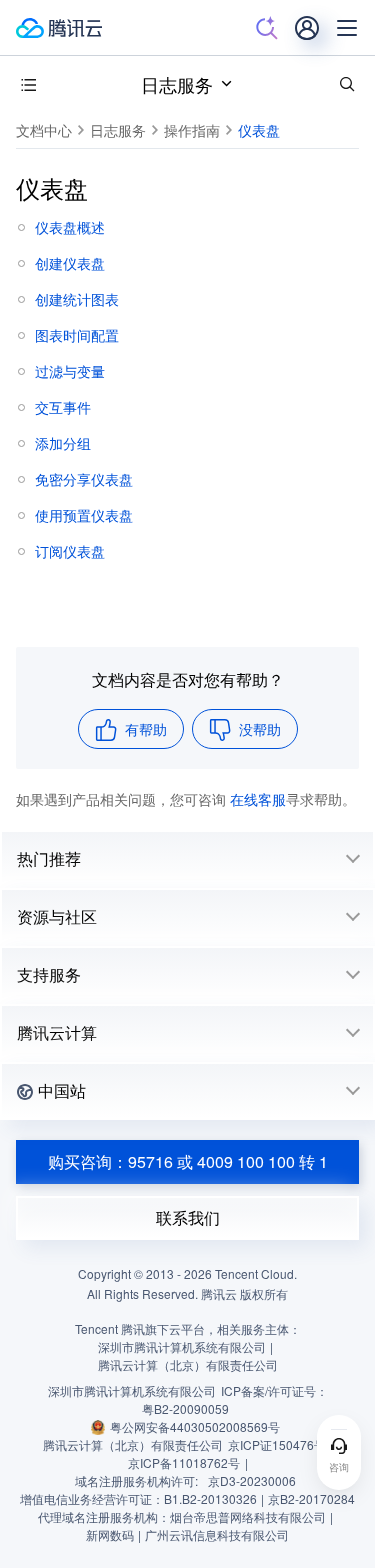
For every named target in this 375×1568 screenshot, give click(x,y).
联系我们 (188, 1217)
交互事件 (63, 407)
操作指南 (192, 130)
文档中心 (44, 130)
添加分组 (63, 443)
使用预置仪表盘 (84, 515)
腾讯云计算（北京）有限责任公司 (133, 1444)
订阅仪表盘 (70, 551)
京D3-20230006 (252, 1480)
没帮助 (260, 729)
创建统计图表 (77, 299)
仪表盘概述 (70, 227)
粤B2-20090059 (185, 1408)
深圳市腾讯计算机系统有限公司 (132, 1390)
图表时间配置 (77, 335)
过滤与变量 (70, 371)
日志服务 (177, 84)
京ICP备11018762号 (184, 1462)
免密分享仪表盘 (84, 479)
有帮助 (146, 729)
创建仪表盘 (70, 263)
